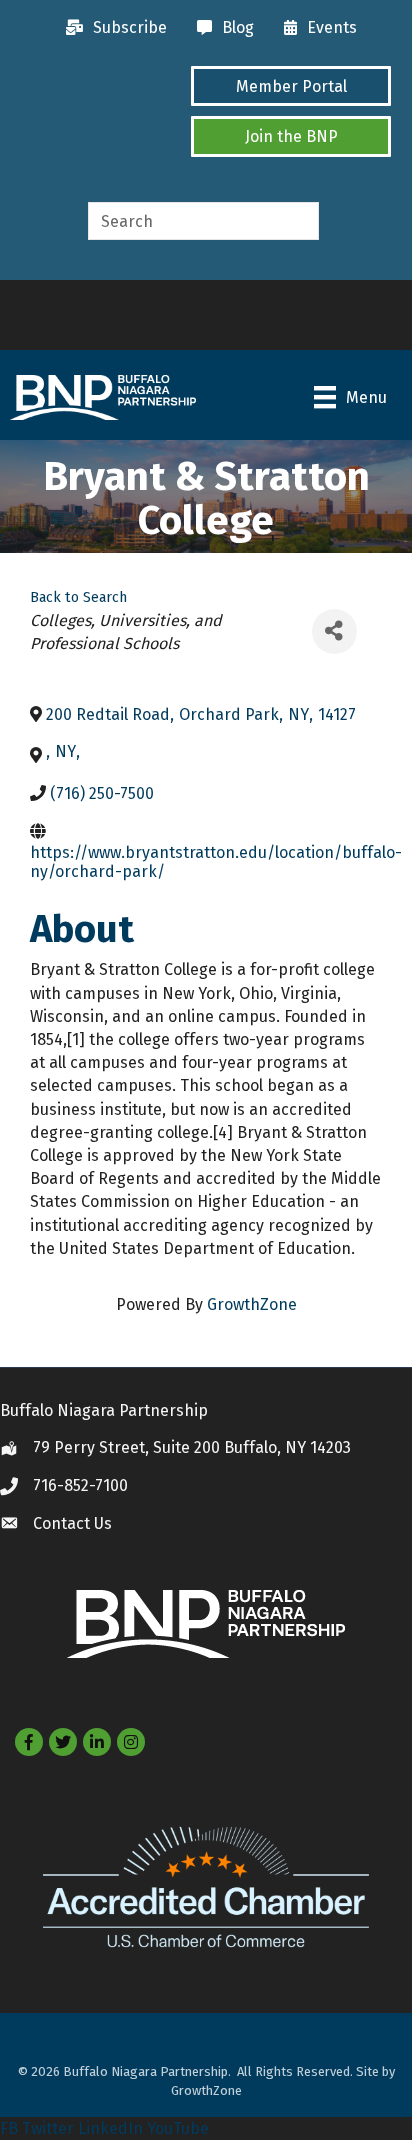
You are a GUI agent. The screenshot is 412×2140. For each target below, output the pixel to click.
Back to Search (78, 597)
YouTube (178, 2128)
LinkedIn (110, 2128)
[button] (291, 86)
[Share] (334, 631)
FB (9, 2128)
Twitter (48, 2128)
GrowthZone (252, 1304)
